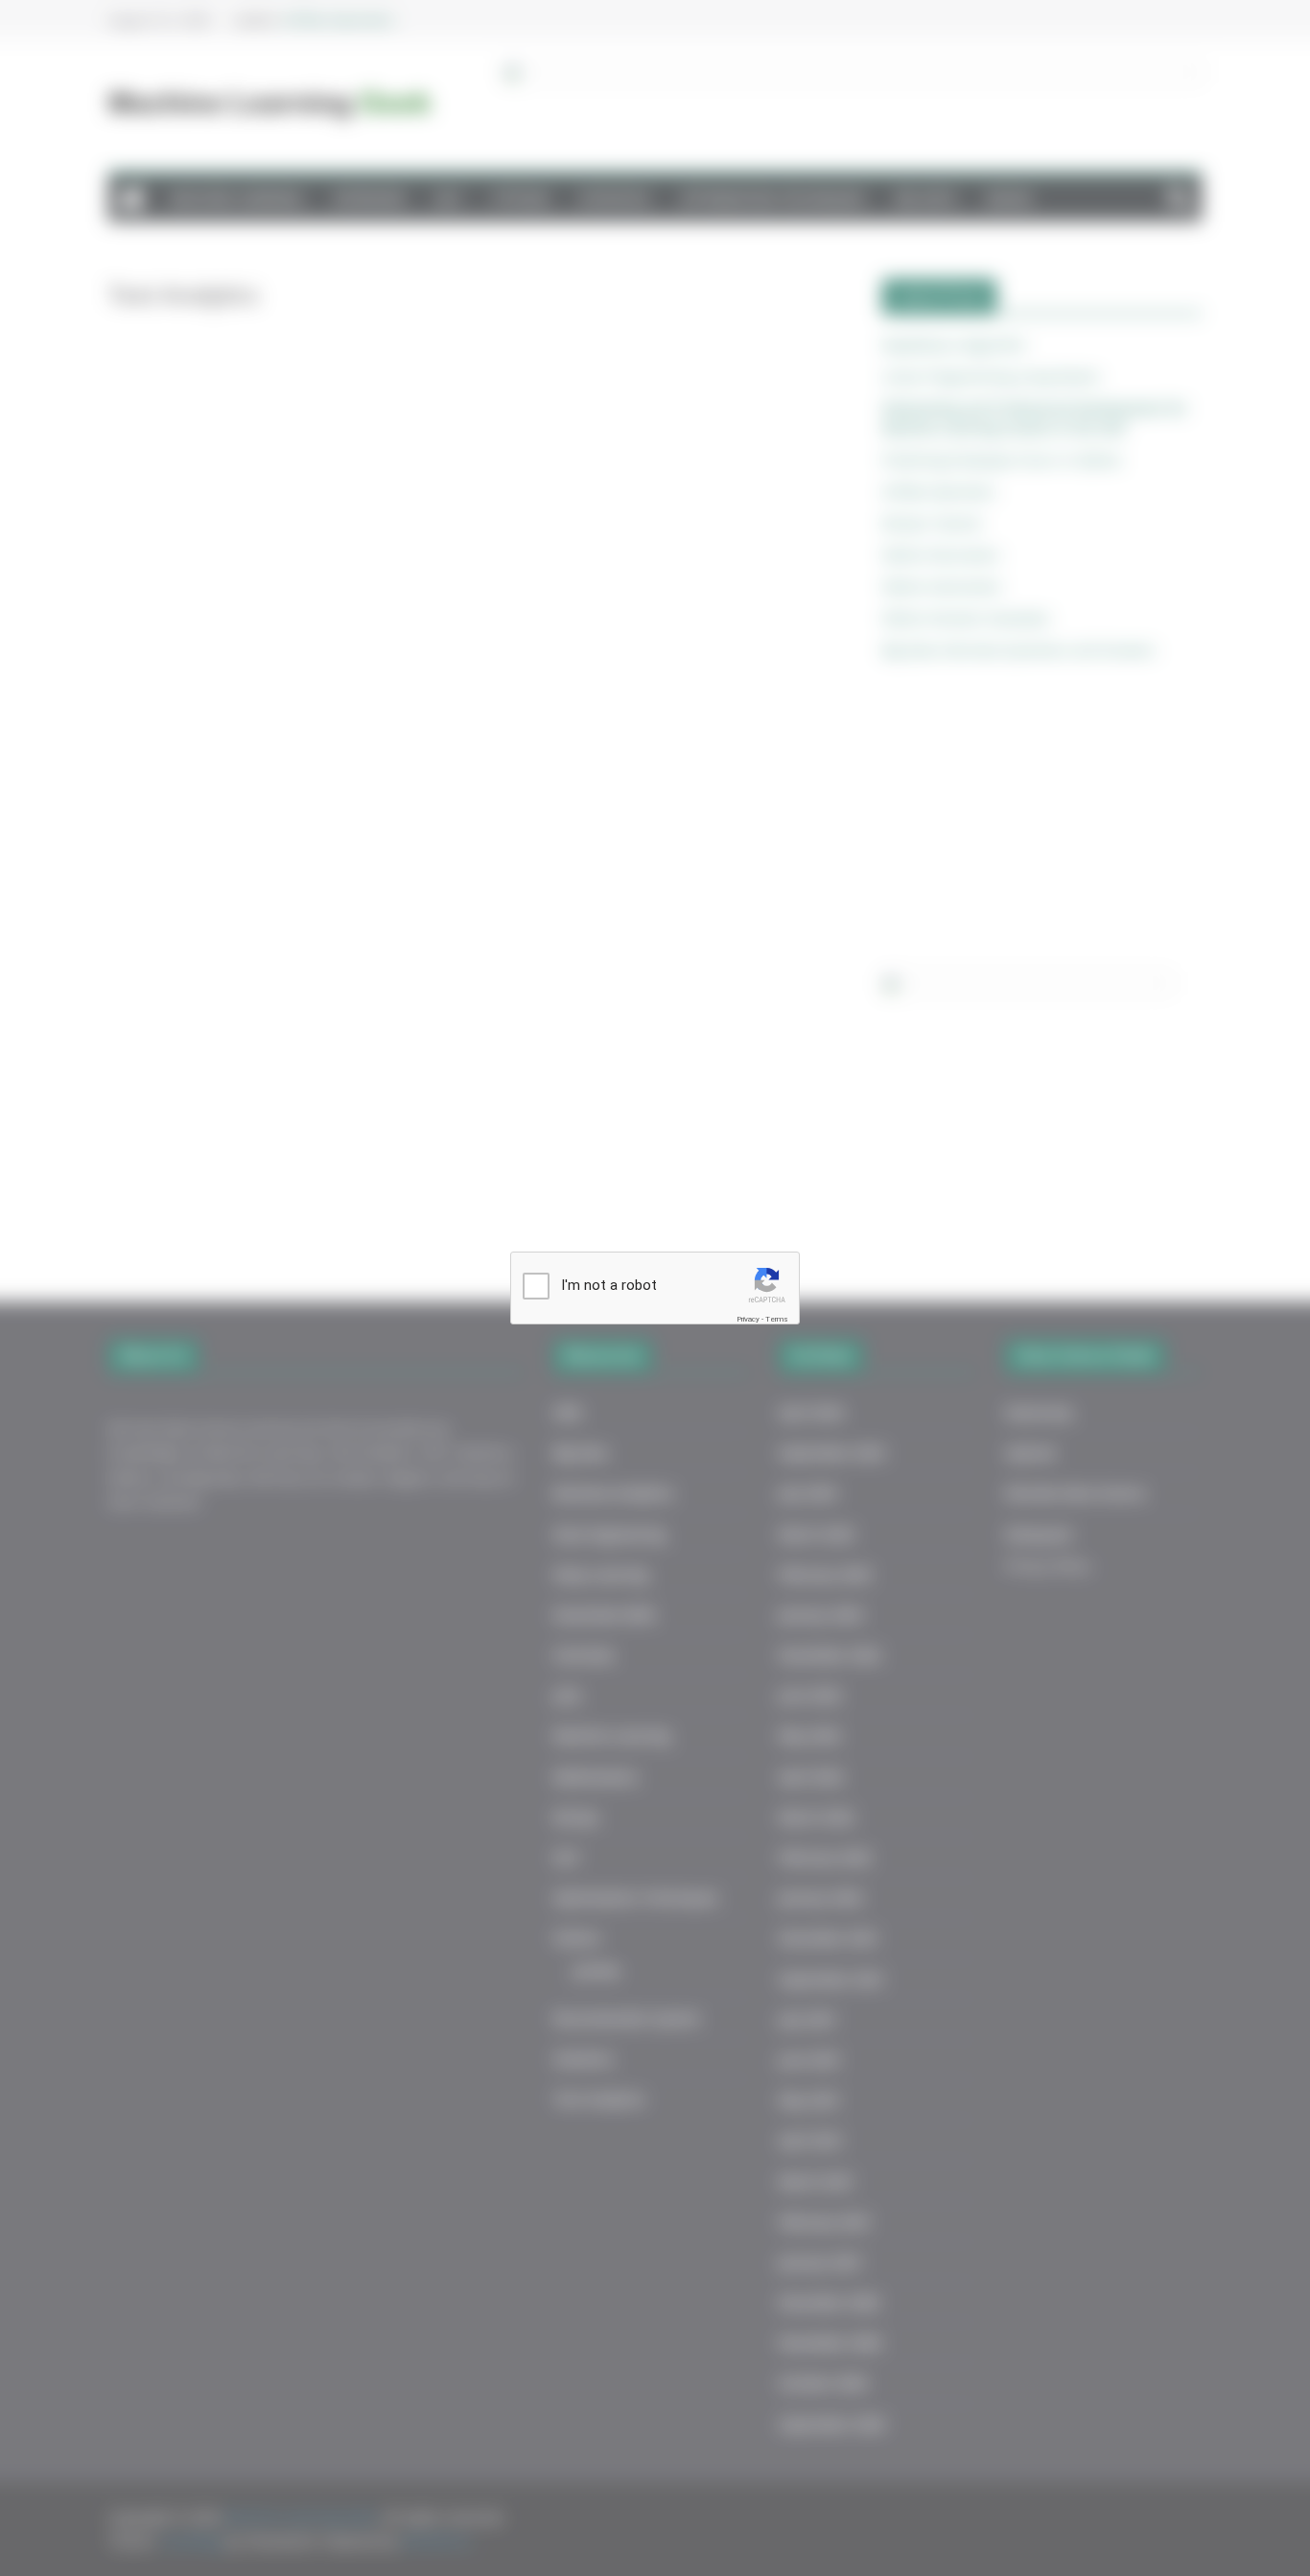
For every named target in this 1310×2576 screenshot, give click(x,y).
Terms (777, 1319)
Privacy (748, 1319)
